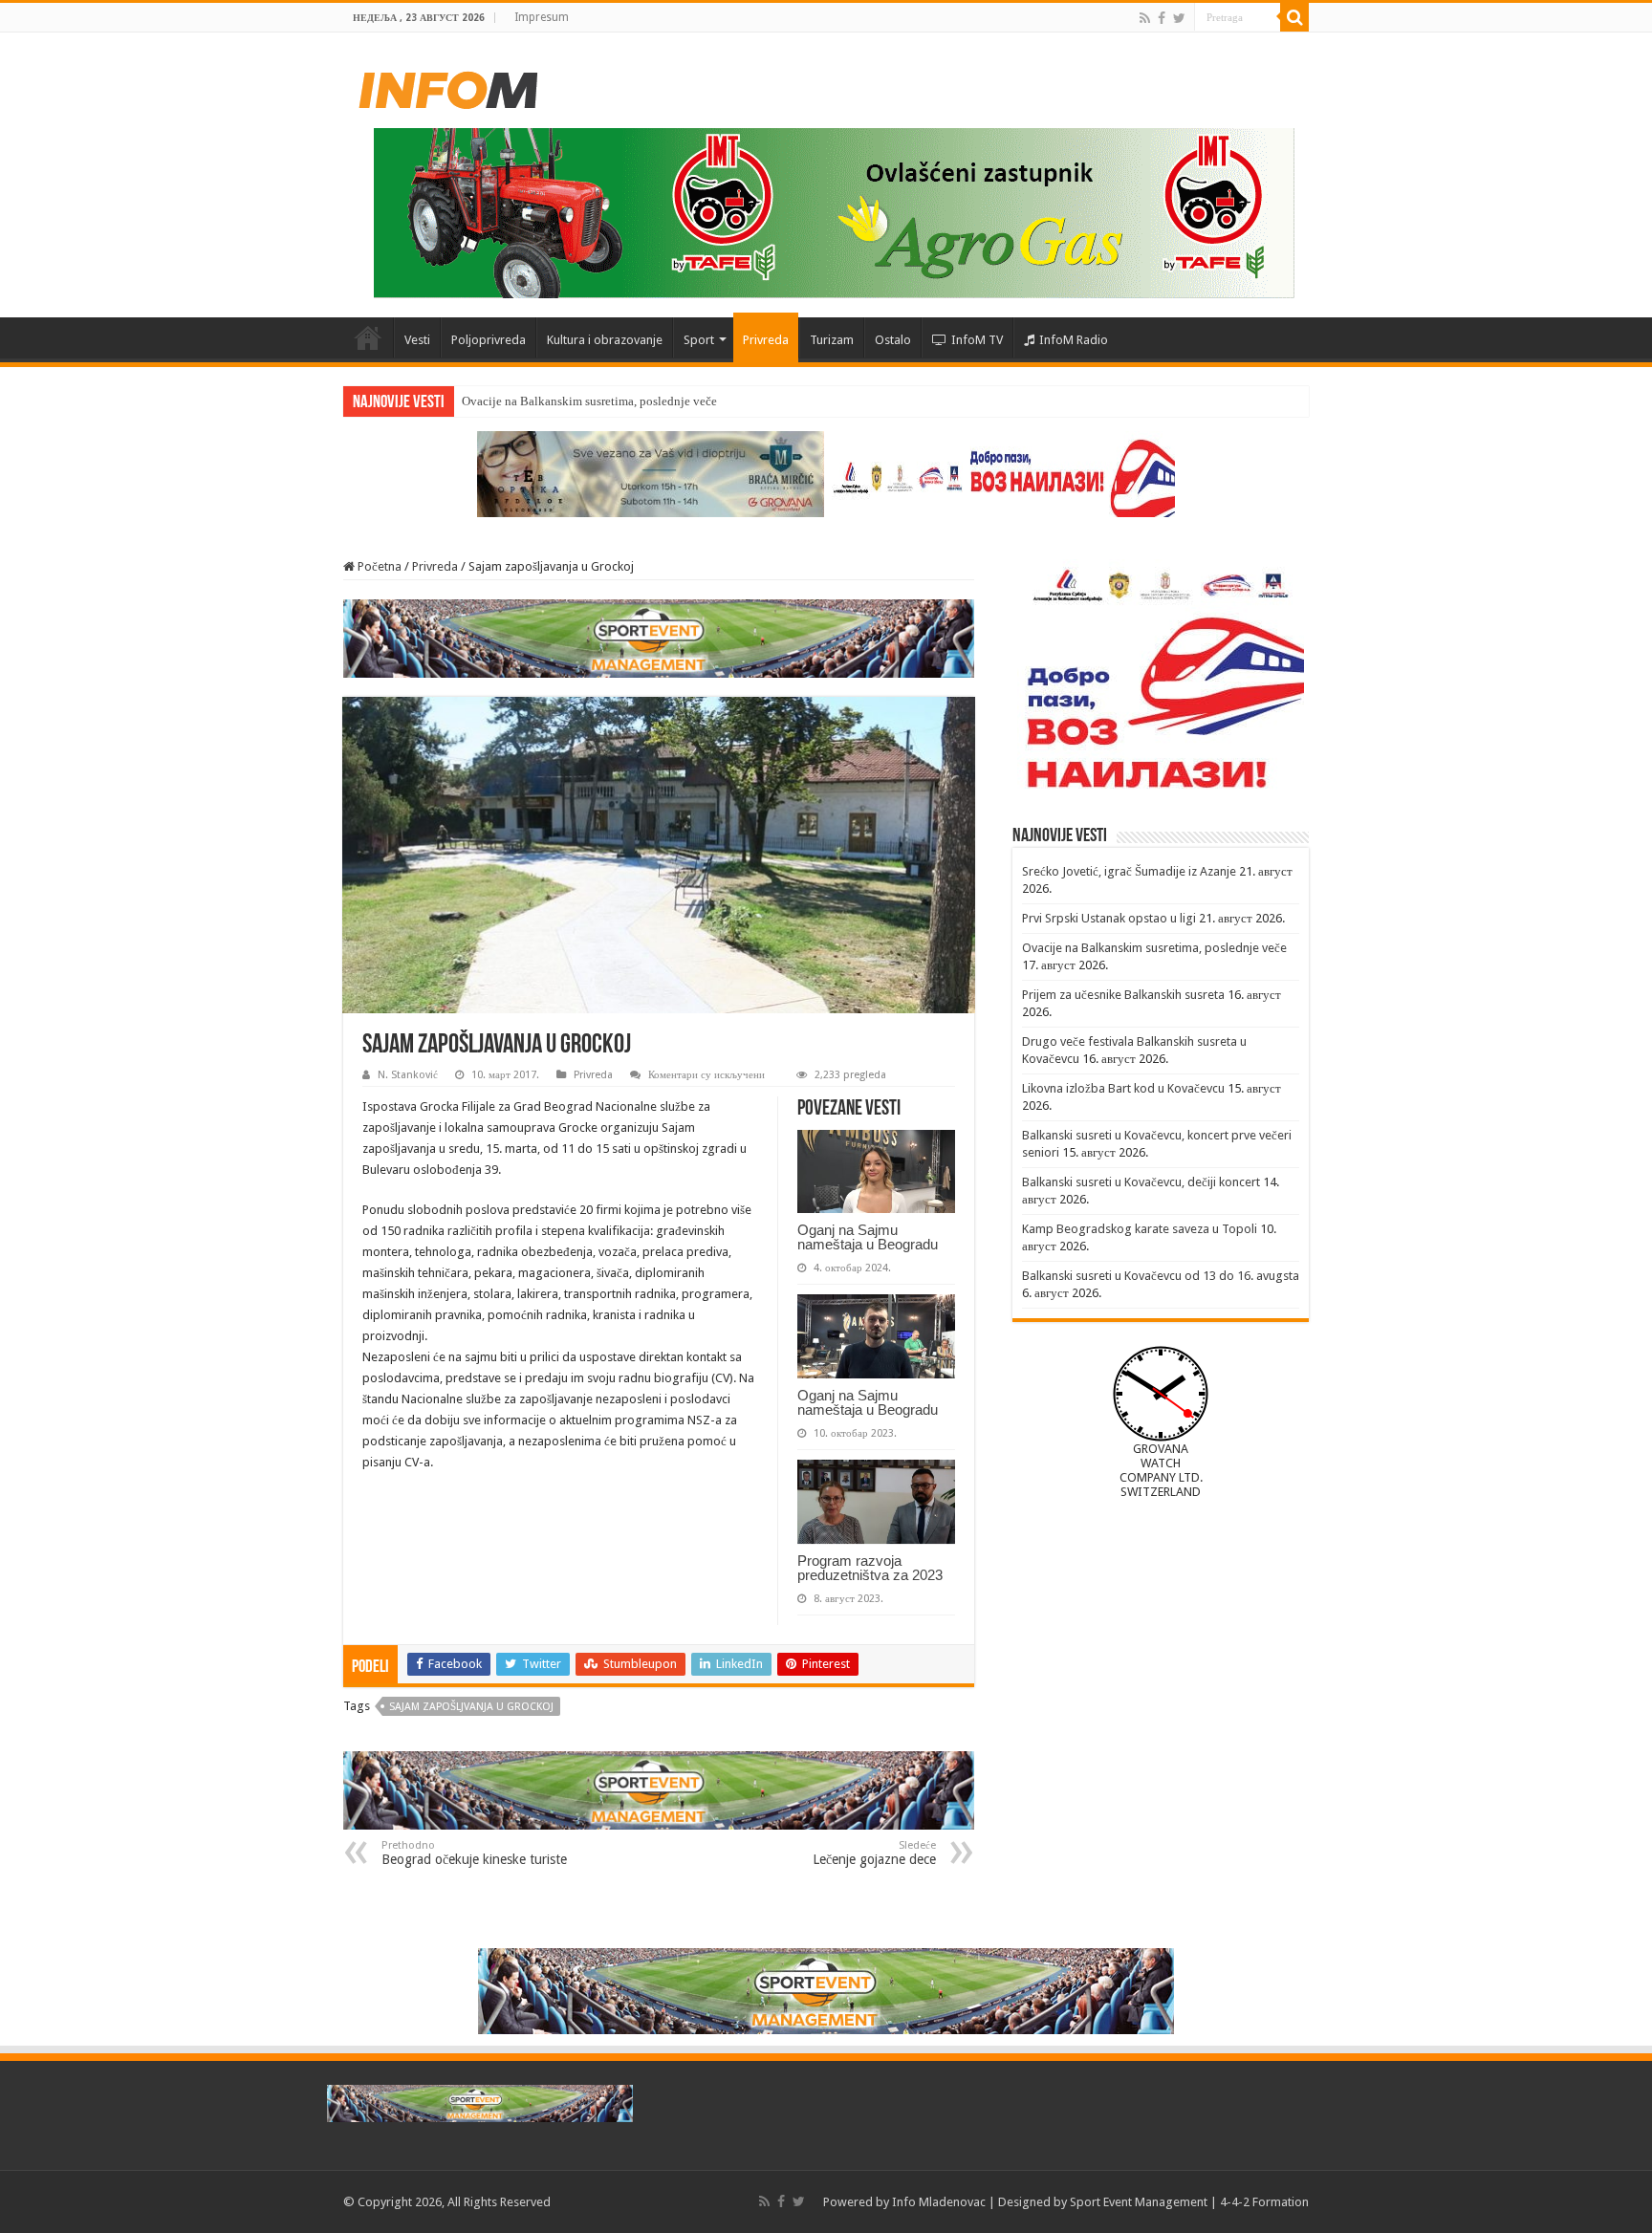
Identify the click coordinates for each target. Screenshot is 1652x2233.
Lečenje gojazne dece (874, 1853)
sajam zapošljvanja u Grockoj (471, 1707)
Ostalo (893, 340)
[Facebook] (1162, 18)
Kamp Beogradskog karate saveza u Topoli (1140, 1229)
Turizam (832, 340)
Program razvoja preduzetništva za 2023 (870, 1568)
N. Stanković (408, 1075)
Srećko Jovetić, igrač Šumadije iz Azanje (1129, 871)
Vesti (417, 340)
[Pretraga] (1294, 17)
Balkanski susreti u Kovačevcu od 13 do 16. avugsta (1161, 1276)
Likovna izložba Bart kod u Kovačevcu (1123, 1088)
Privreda (766, 340)
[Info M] (448, 86)
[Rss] (1145, 18)
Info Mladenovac (939, 2202)
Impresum (542, 17)
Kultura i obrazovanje (605, 340)
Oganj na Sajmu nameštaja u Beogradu (868, 1237)
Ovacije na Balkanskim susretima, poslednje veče (589, 401)
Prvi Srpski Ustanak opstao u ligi (1109, 918)
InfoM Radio (1074, 340)
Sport (699, 340)
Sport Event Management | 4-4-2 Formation (1189, 2202)
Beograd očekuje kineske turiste (474, 1853)
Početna (368, 337)
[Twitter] (1179, 18)
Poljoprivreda (489, 340)
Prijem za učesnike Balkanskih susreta (1123, 995)
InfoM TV (977, 340)
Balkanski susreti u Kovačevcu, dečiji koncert (1141, 1182)
